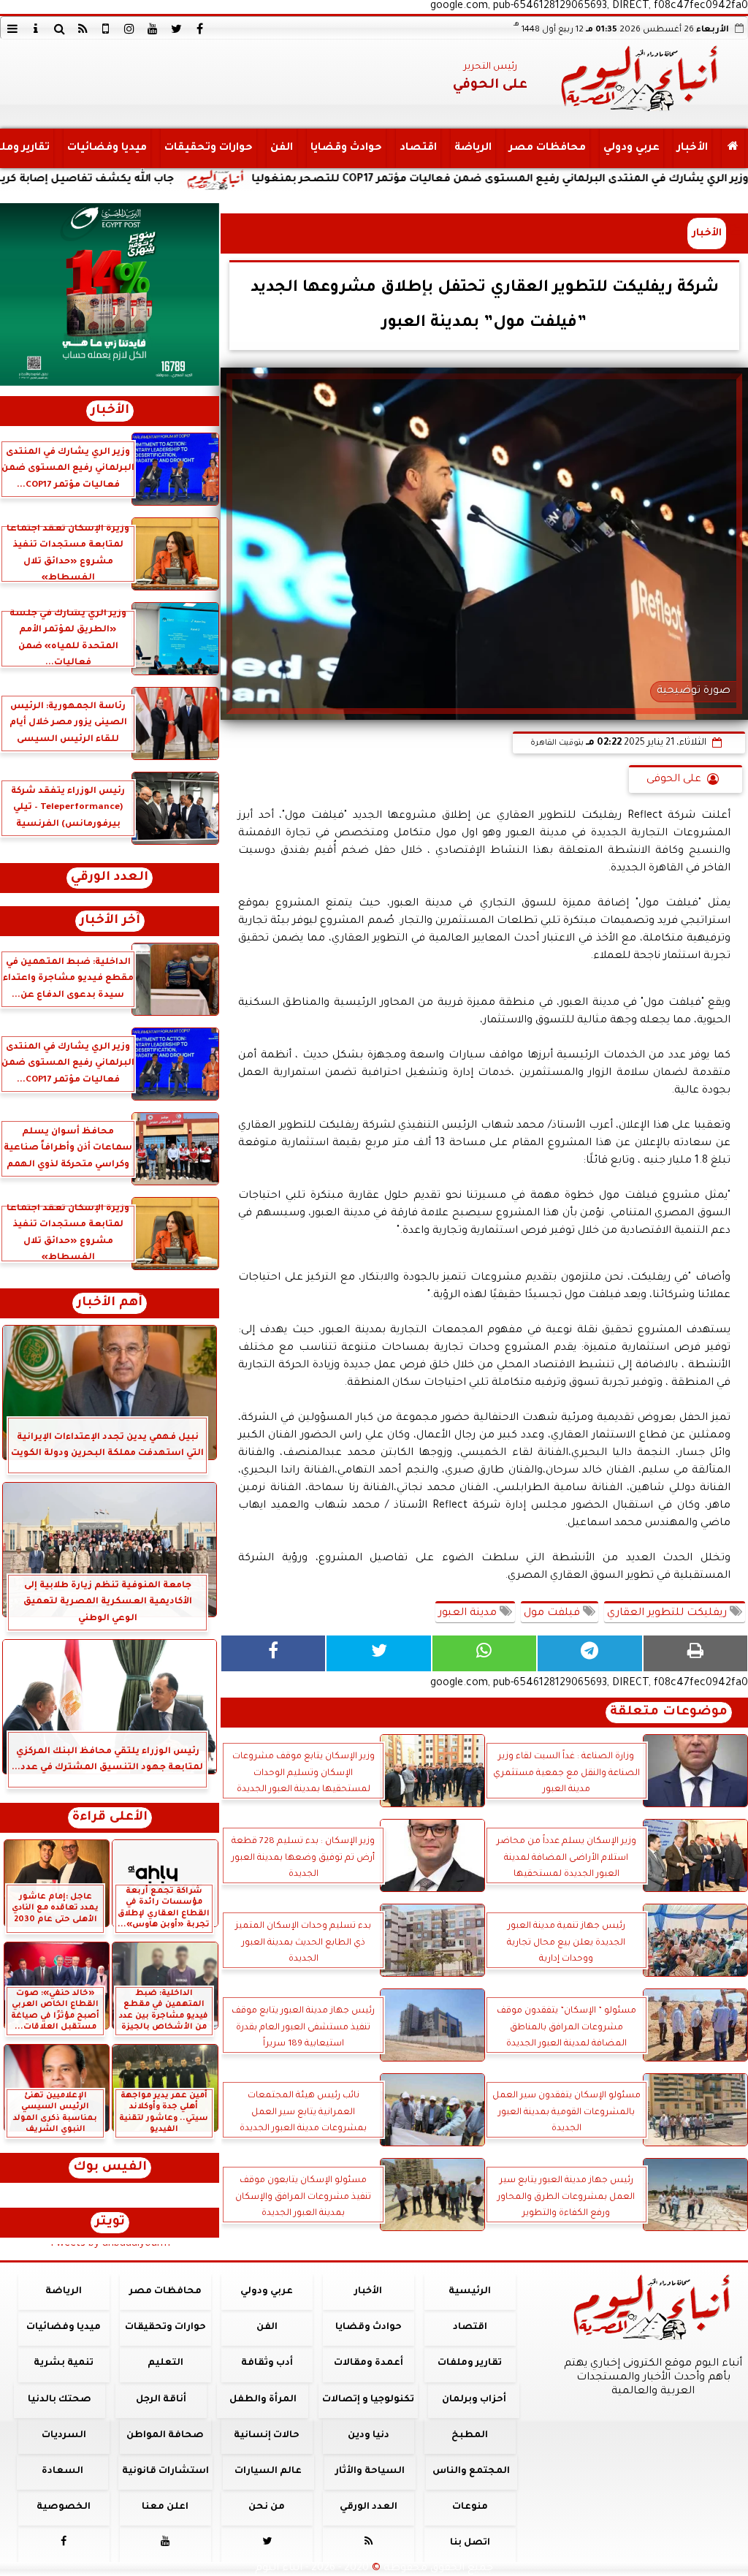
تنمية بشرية (64, 2363)
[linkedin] (129, 29)
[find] (59, 29)
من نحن (267, 2507)
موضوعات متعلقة (669, 1713)
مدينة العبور (469, 1614)
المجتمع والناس (471, 2471)
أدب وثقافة (267, 2363)
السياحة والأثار (370, 2471)
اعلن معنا (165, 2507)
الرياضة (473, 148)
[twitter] (176, 29)
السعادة (62, 2471)
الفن (282, 148)
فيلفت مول (553, 1614)
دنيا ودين (369, 2436)
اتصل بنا (470, 2543)
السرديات (64, 2436)
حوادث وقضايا (346, 148)
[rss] (83, 29)
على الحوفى (674, 780)
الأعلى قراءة (110, 1818)
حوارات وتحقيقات (209, 148)
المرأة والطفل (263, 2400)
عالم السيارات (268, 2471)
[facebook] (199, 29)
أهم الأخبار (110, 1303)
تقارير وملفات (470, 2363)
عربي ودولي (631, 148)
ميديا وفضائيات (107, 148)
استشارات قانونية (165, 2471)
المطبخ (470, 2436)
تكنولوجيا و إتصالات (368, 2400)
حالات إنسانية (267, 2436)
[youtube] (153, 29)
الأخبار (692, 148)
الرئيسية (470, 2292)
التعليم (165, 2363)
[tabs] (12, 29)
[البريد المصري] (110, 295)
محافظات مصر (547, 148)
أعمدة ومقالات (369, 2363)
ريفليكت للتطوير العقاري (668, 1614)
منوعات (470, 2507)
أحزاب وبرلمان (474, 2400)
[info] (36, 29)
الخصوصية (64, 2507)
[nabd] (106, 29)
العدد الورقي (110, 878)
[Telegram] (589, 1653)
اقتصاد (418, 148)
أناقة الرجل (161, 2400)
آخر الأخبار (110, 921)
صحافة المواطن (165, 2436)
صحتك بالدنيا (60, 2400)
